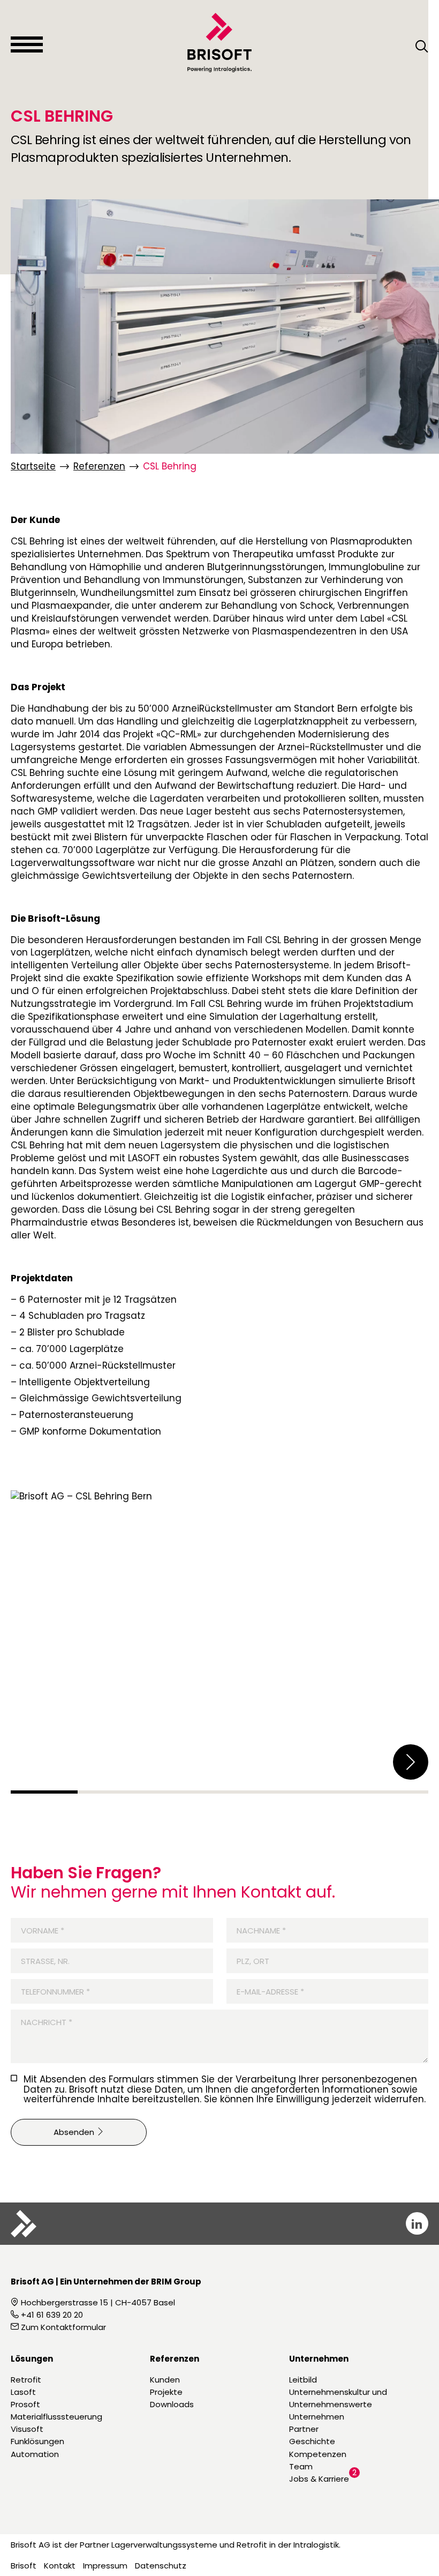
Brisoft (24, 2566)
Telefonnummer (50, 1992)
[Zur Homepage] (219, 42)
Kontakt (60, 2566)
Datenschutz (161, 2566)
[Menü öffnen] (27, 44)
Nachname (256, 1931)
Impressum (105, 2566)
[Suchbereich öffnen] (422, 47)
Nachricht (41, 2022)
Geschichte (312, 2441)
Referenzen (99, 466)
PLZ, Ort (253, 1961)
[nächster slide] (411, 1762)
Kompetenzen (318, 2454)
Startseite (33, 466)
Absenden (75, 2132)
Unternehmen (317, 2417)
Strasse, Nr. (45, 1961)
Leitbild (303, 2380)
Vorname (37, 1931)
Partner (304, 2429)
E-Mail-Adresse (265, 1992)
